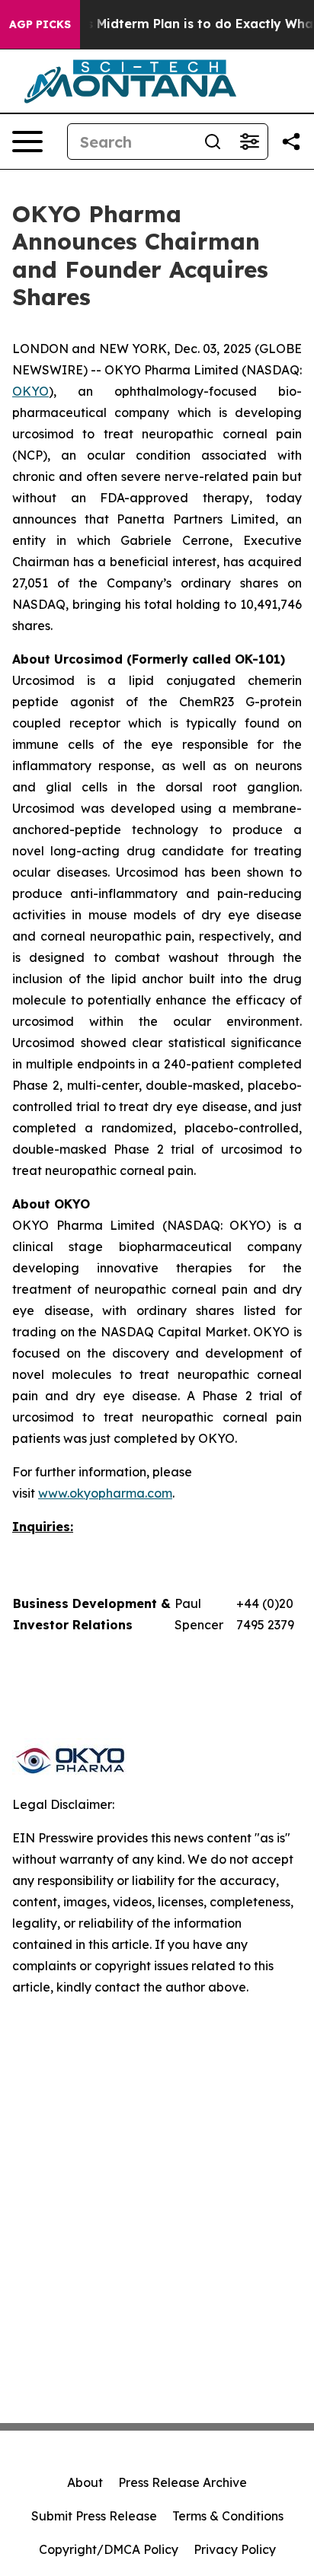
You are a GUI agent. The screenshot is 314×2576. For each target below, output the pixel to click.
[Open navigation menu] (27, 142)
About (85, 2482)
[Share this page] (291, 142)
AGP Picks (40, 24)
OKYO (30, 391)
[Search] (213, 142)
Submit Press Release (94, 2516)
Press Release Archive (183, 2482)
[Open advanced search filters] (249, 142)
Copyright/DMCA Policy (109, 2549)
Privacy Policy (235, 2549)
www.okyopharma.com (105, 1493)
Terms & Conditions (228, 2516)
